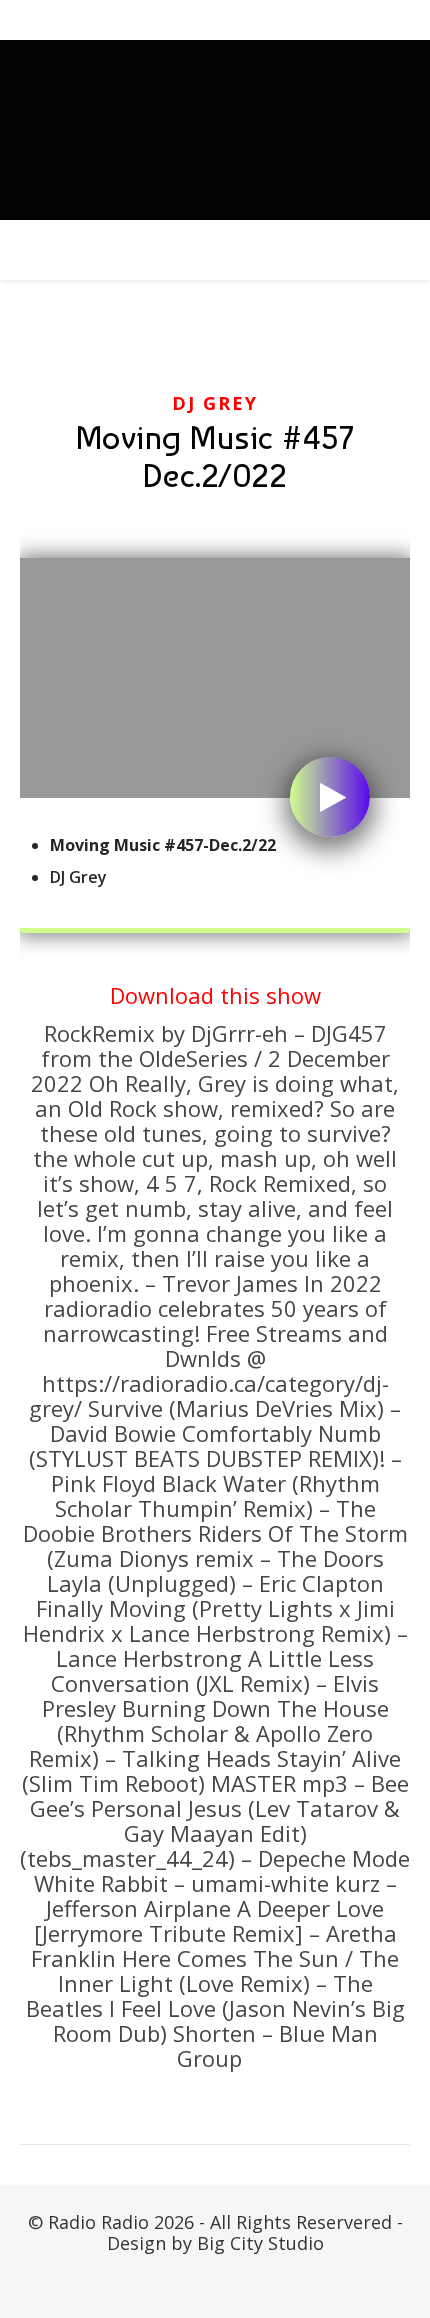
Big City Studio (260, 2243)
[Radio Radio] (215, 130)
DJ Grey (215, 403)
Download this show (215, 995)
